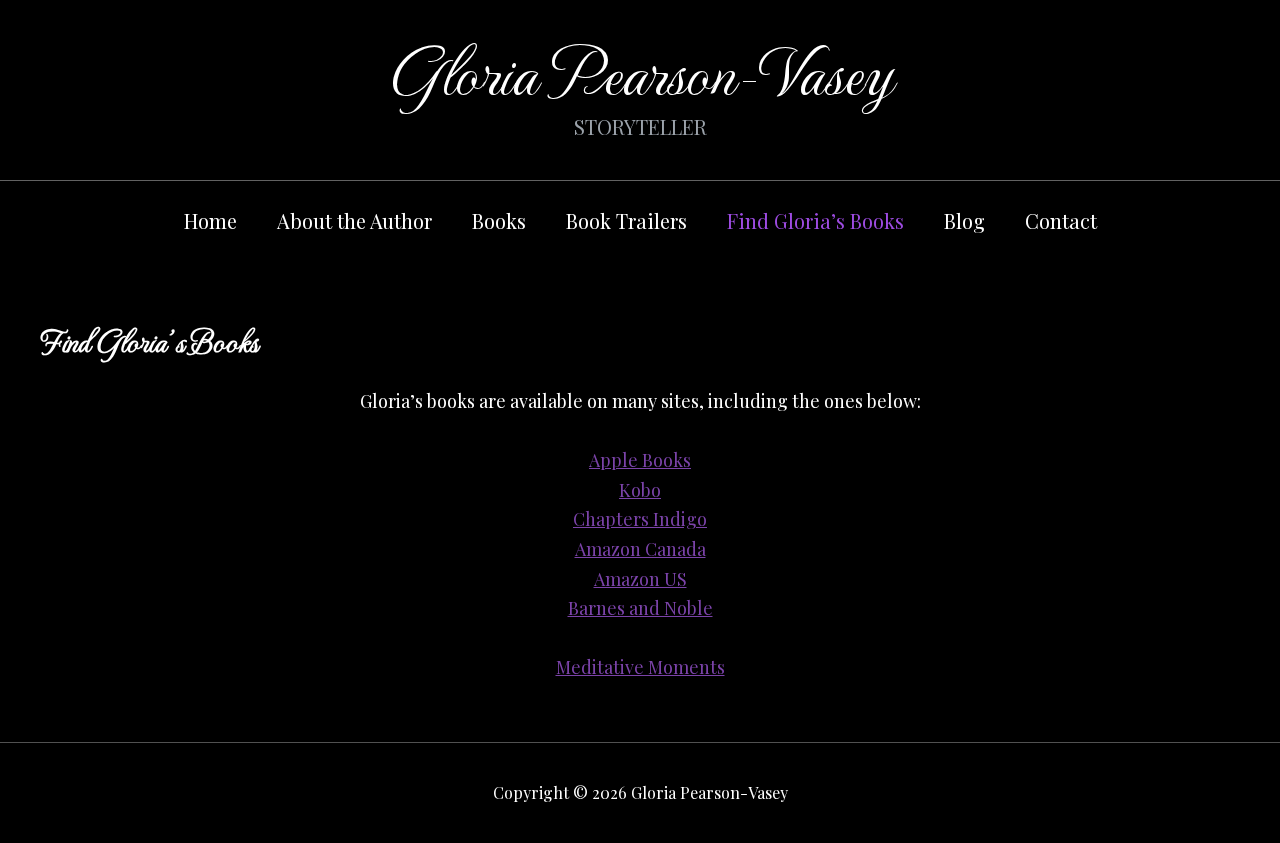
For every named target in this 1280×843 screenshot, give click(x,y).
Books (499, 220)
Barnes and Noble (640, 608)
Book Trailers (626, 220)
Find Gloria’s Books (815, 220)
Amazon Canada (640, 549)
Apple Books (640, 460)
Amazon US (640, 579)
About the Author (354, 220)
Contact (1061, 220)
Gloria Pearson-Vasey (640, 69)
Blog (964, 220)
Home (210, 220)
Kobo (640, 490)
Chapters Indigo (640, 519)
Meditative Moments (640, 667)
